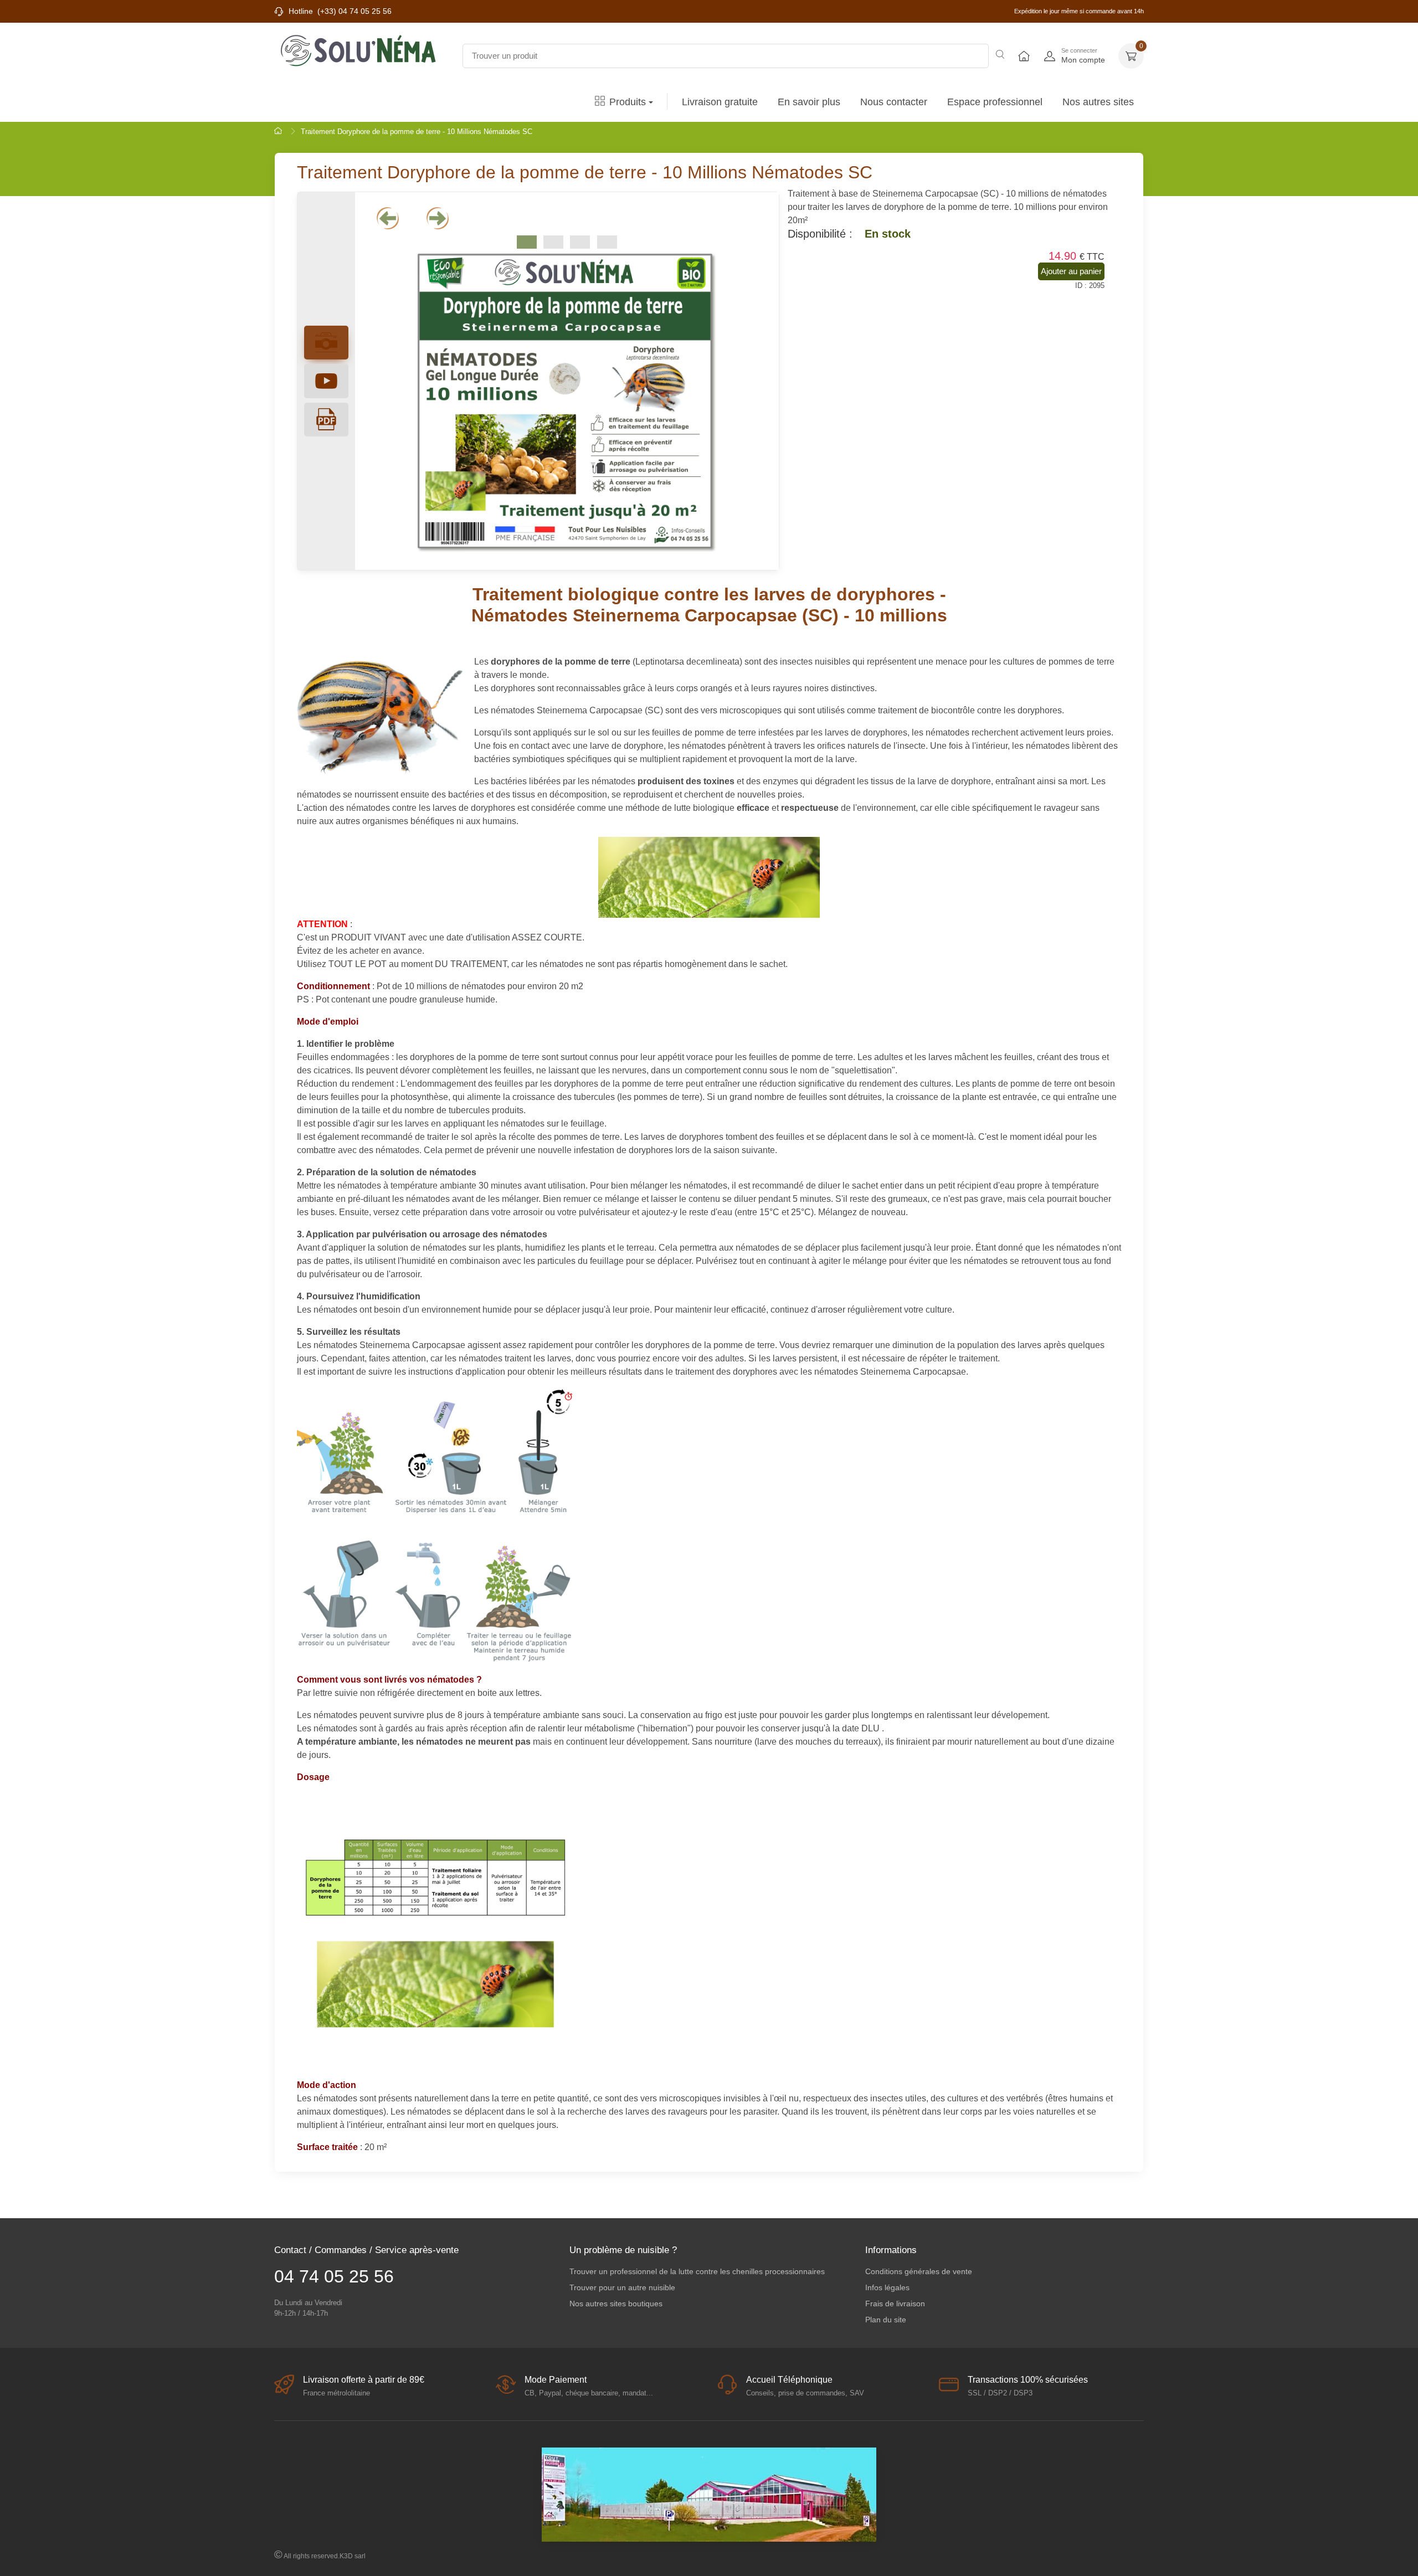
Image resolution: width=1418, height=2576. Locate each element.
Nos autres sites (1098, 102)
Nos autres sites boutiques (616, 2304)
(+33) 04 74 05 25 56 (354, 11)
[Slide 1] (527, 242)
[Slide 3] (580, 242)
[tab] (326, 381)
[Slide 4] (607, 242)
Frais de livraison (895, 2304)
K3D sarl (353, 2556)
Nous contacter (894, 102)
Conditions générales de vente (919, 2271)
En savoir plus (809, 102)
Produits (628, 102)
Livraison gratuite (720, 102)
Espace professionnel (995, 102)
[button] (1131, 56)
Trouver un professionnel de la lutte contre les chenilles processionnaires (697, 2271)
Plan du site (886, 2320)
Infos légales (887, 2287)
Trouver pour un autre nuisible (622, 2287)
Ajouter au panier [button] (1071, 271)
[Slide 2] (553, 242)
